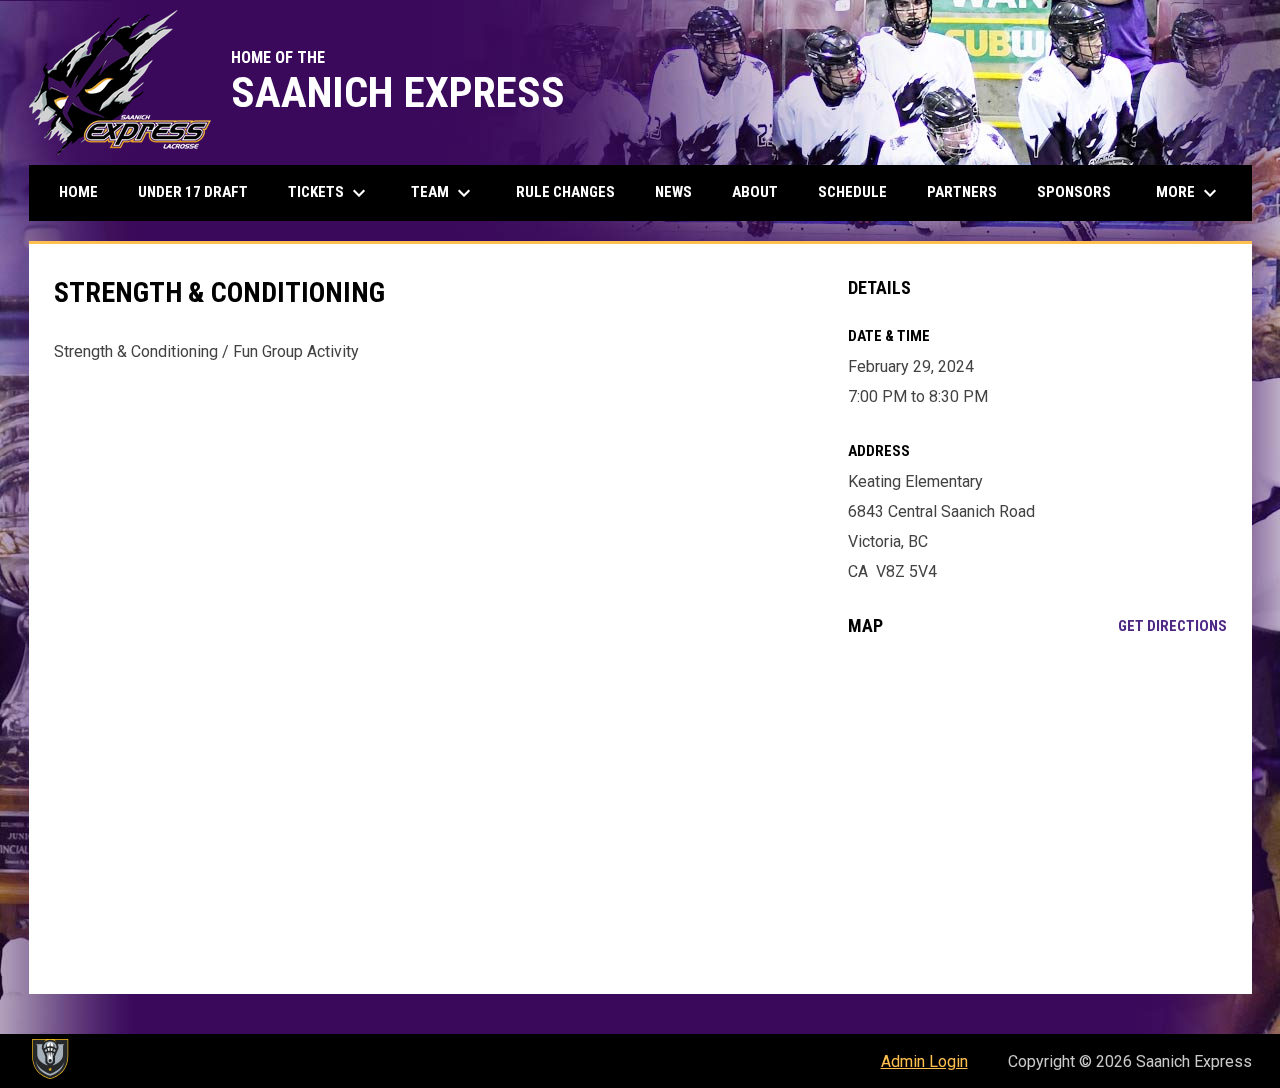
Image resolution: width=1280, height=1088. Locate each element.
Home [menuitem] (78, 192)
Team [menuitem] (443, 193)
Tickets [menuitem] (329, 193)
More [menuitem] (1189, 193)
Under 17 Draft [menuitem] (193, 192)
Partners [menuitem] (962, 192)
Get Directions (1172, 626)
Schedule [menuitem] (852, 192)
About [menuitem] (755, 192)
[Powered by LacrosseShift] (49, 1059)
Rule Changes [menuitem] (565, 192)
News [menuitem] (673, 192)
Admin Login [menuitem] (924, 1061)
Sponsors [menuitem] (1074, 192)
